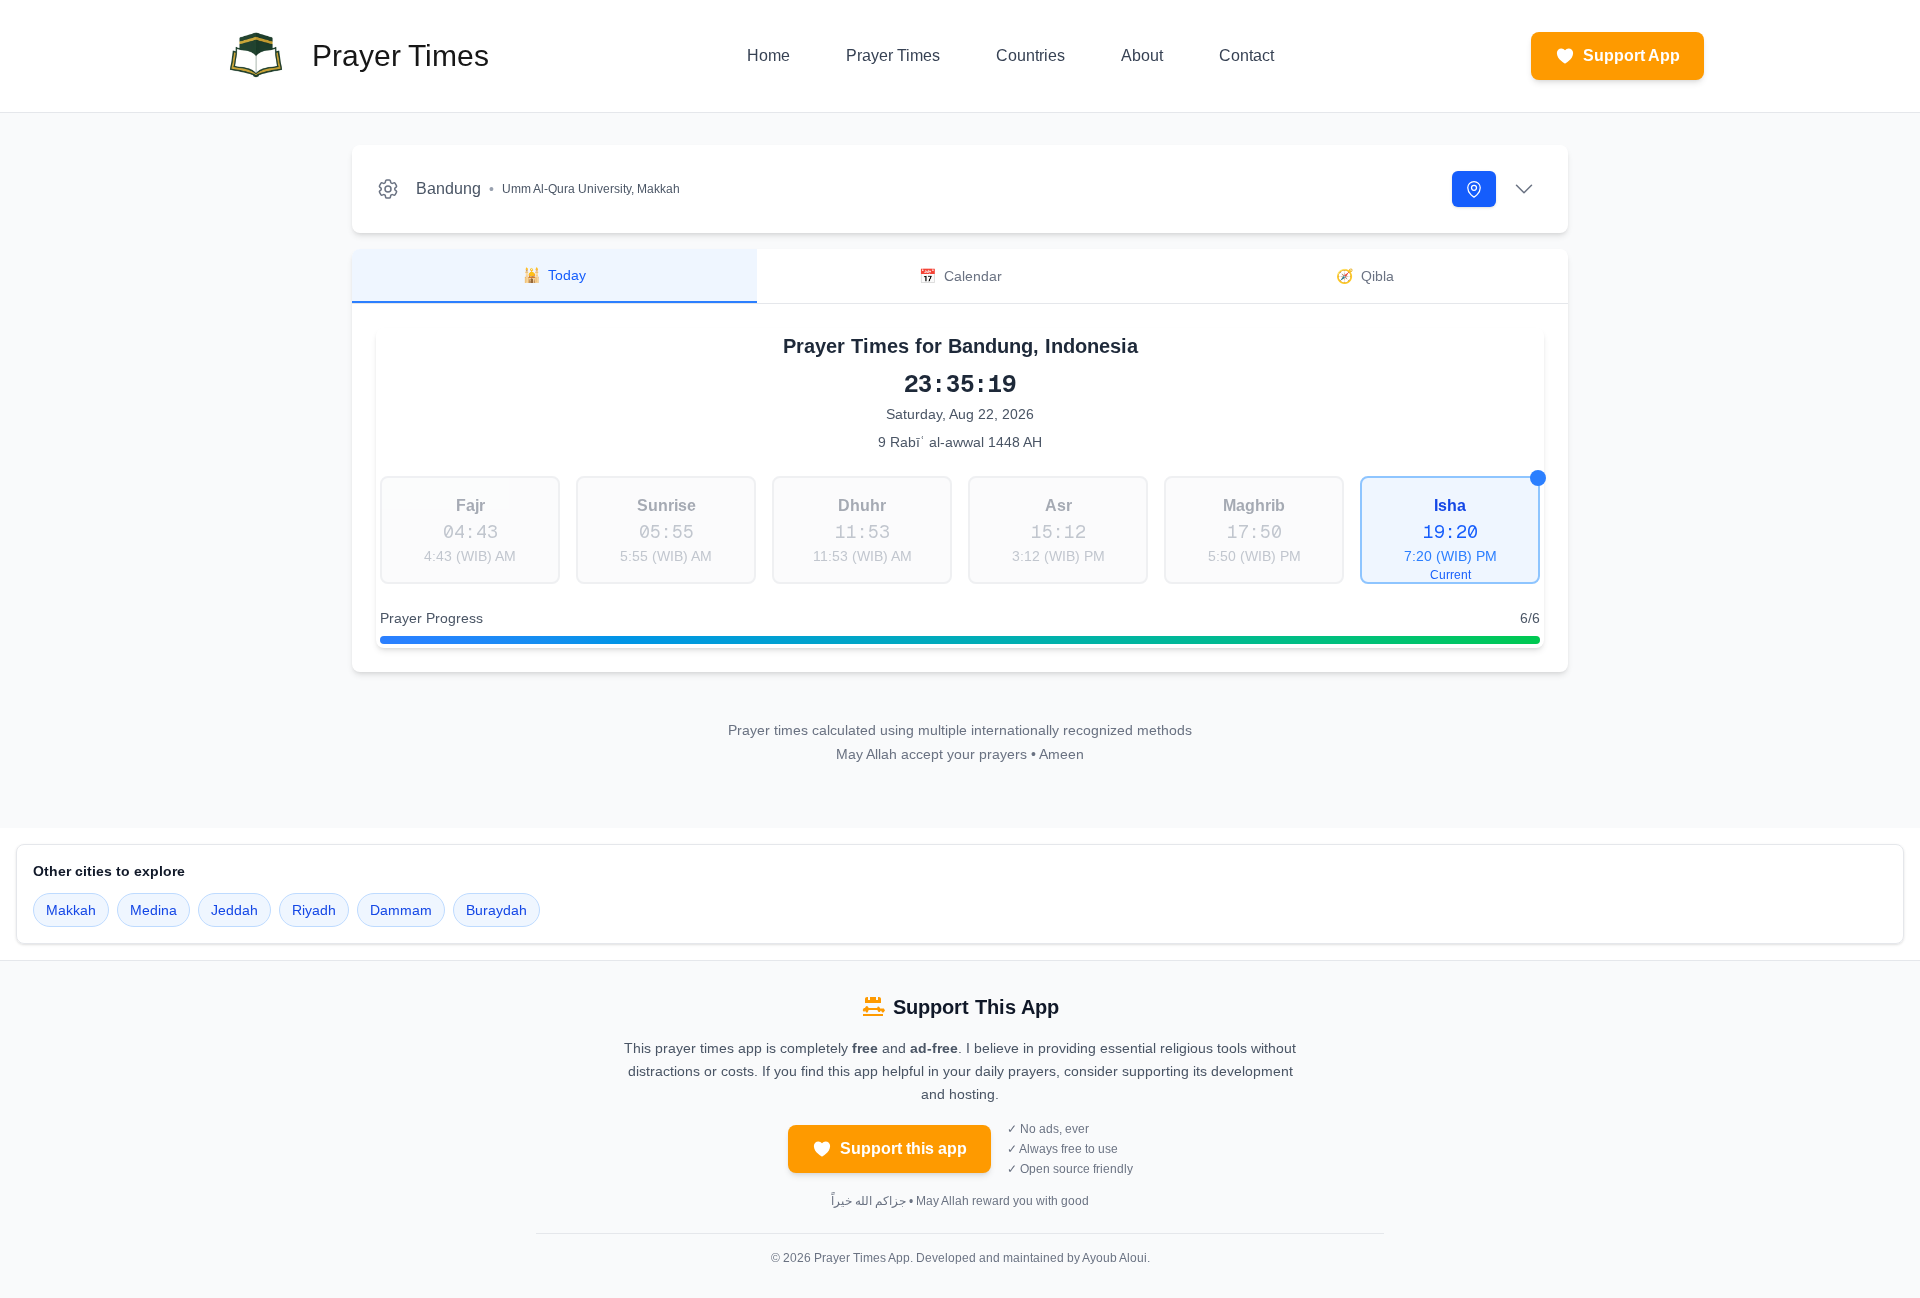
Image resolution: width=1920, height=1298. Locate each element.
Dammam (401, 910)
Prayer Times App (862, 1258)
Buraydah (496, 910)
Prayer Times (893, 55)
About (1142, 55)
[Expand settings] (1524, 189)
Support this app (903, 1148)
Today (554, 275)
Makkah (71, 910)
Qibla (1365, 276)
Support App (1631, 55)
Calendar (960, 276)
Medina (153, 910)
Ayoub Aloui (1114, 1258)
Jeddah (234, 910)
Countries (1030, 55)
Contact (1246, 55)
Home (768, 55)
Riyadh (314, 910)
